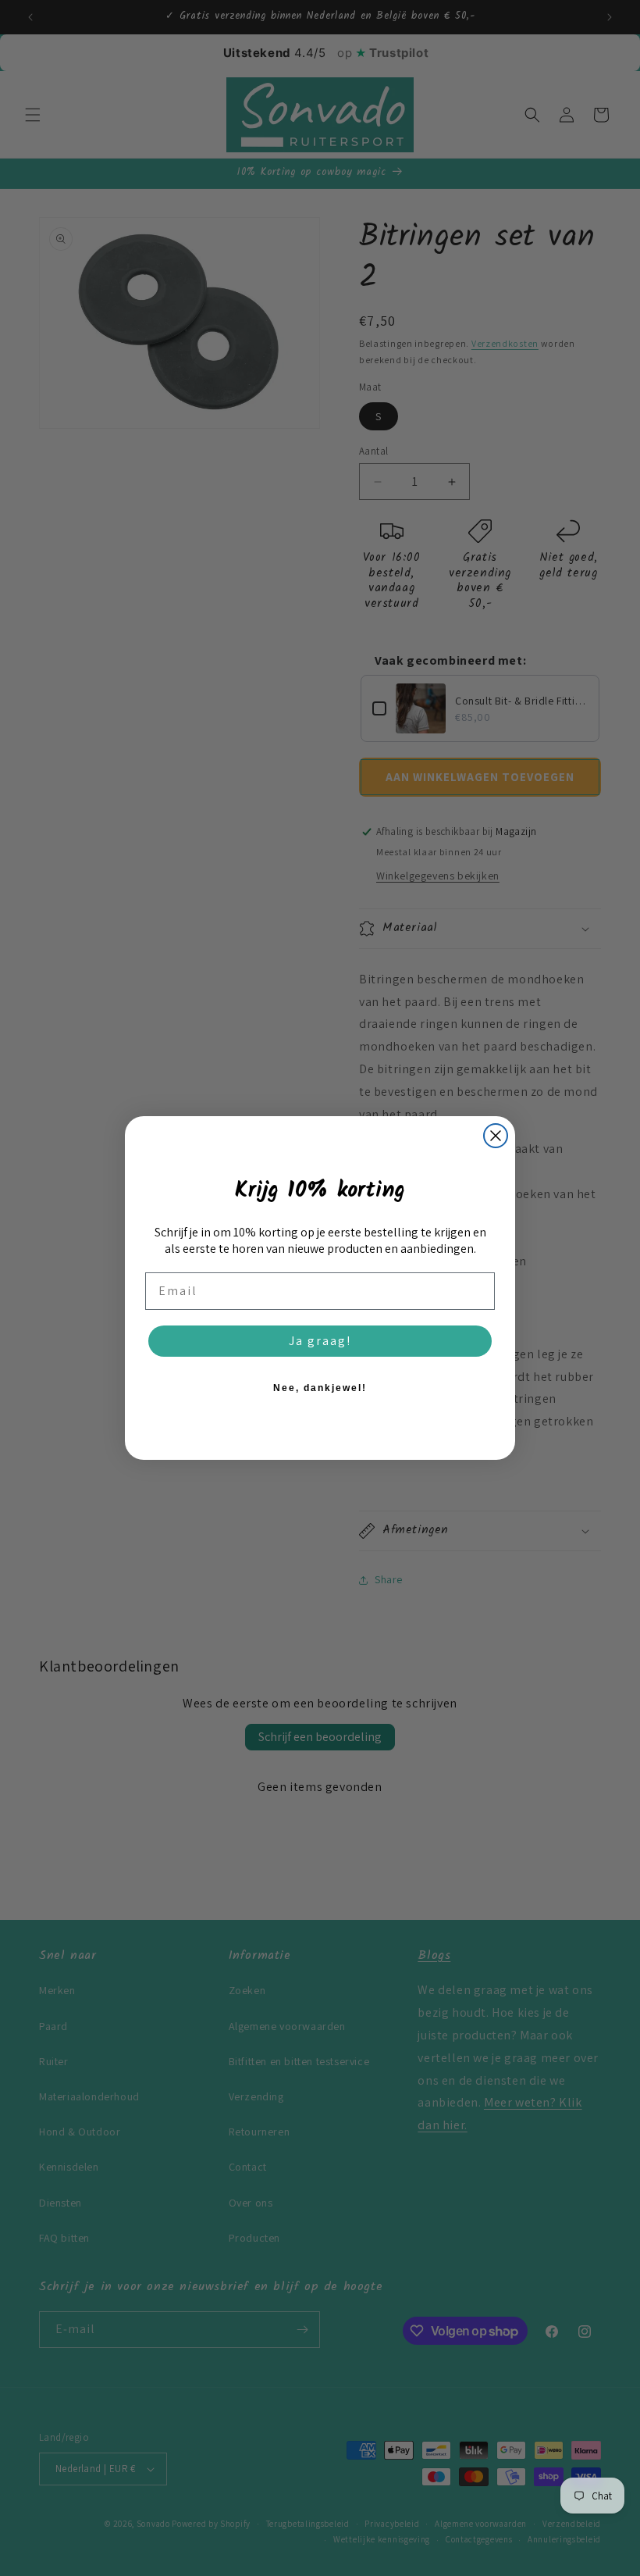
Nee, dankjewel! (320, 1388)
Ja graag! (320, 1341)
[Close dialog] (496, 1136)
